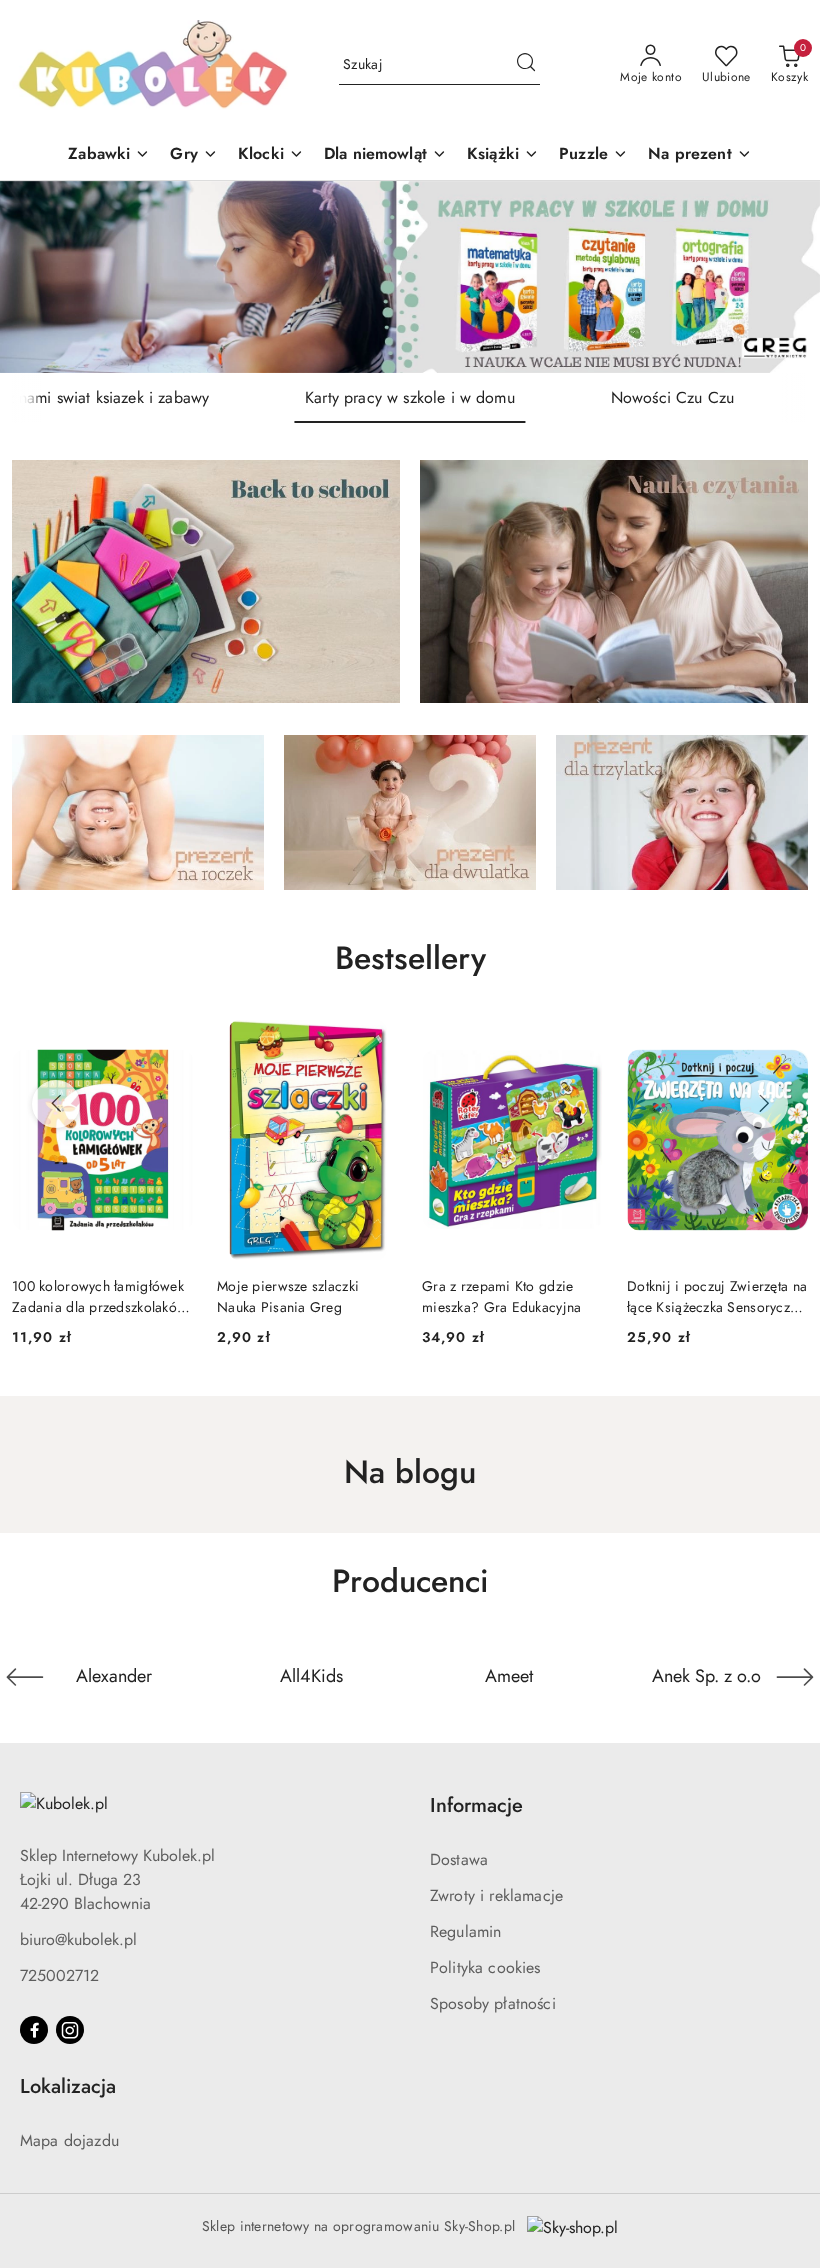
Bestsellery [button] (410, 958)
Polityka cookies (485, 1967)
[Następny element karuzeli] (795, 1677)
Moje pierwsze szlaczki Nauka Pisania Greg (288, 1296)
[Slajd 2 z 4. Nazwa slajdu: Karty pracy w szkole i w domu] (410, 277)
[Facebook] (34, 2030)
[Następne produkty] (764, 1104)
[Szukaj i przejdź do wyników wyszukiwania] (526, 65)
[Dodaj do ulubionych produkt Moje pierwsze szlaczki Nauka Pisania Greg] (375, 1043)
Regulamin (465, 1931)
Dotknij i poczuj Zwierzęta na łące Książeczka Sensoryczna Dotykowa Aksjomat (717, 1296)
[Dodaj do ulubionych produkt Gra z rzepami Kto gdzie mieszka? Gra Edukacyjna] (580, 1043)
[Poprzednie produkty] (56, 1104)
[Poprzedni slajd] (44, 277)
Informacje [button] (476, 1805)
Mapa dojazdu (69, 2140)
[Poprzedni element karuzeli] (25, 1677)
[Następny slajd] (776, 277)
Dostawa (459, 1859)
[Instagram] (70, 2030)
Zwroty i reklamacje (496, 1895)
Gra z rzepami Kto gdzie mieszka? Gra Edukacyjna (501, 1296)
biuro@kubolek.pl (78, 1939)
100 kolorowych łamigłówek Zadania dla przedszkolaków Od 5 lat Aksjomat (99, 1296)
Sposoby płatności (493, 2003)
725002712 (59, 1975)
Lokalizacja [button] (68, 2086)
